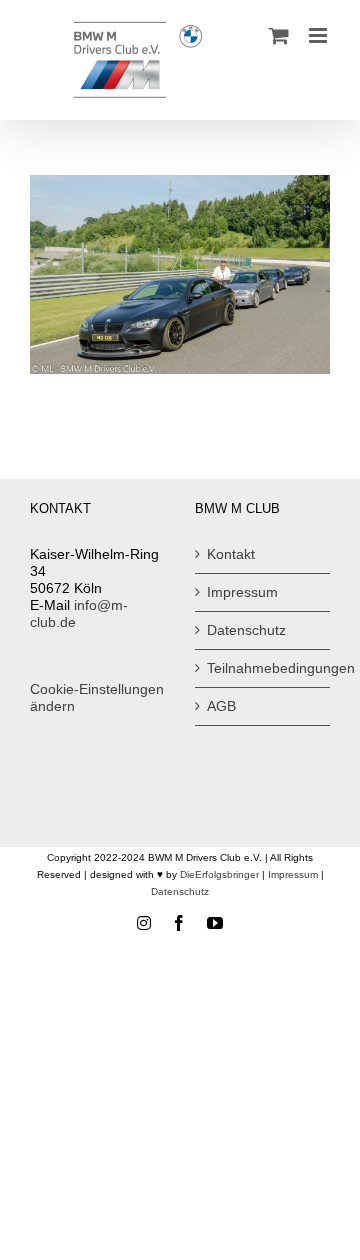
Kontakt (231, 554)
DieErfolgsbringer (219, 874)
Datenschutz (246, 630)
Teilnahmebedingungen (263, 668)
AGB (221, 706)
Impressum (242, 592)
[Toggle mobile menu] (319, 35)
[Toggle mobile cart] (279, 35)
